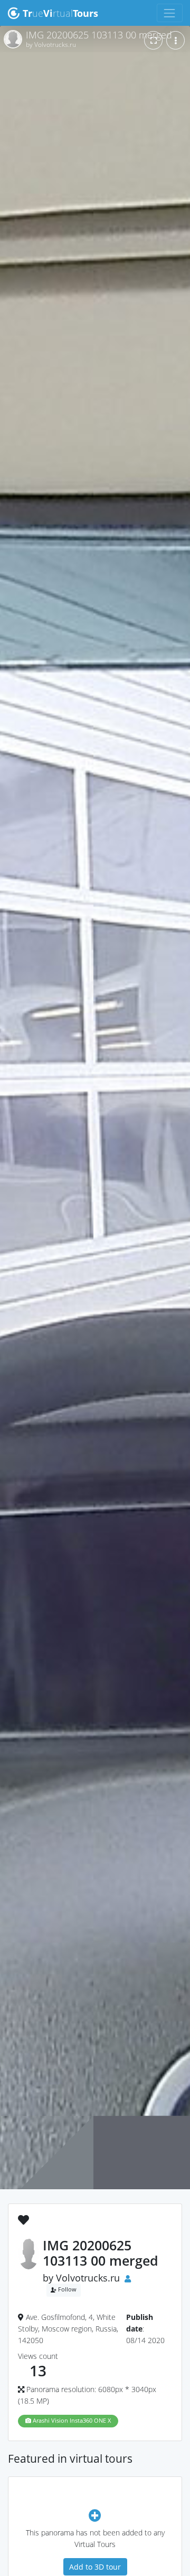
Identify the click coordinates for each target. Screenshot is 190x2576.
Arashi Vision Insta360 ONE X (71, 2421)
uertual (60, 13)
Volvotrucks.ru (88, 2278)
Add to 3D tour (95, 2567)
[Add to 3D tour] (95, 2515)
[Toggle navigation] (170, 13)
